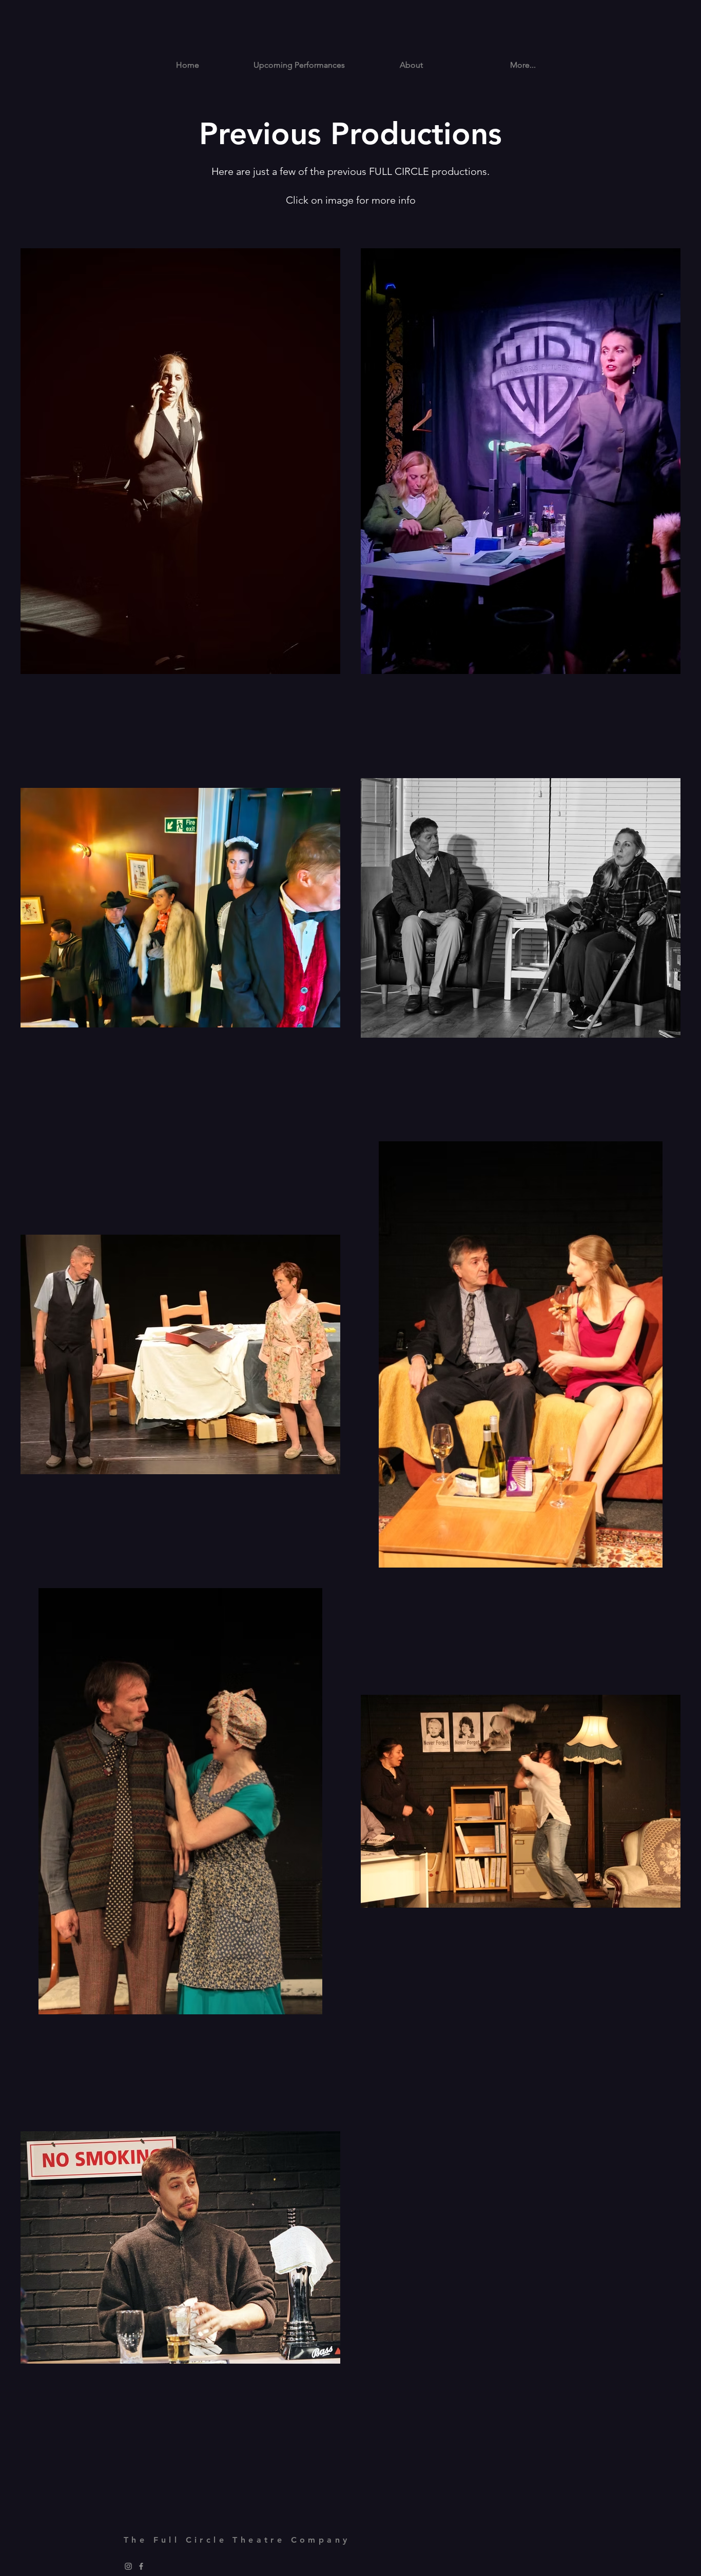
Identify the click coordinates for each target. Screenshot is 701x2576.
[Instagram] (128, 2566)
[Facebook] (141, 2566)
